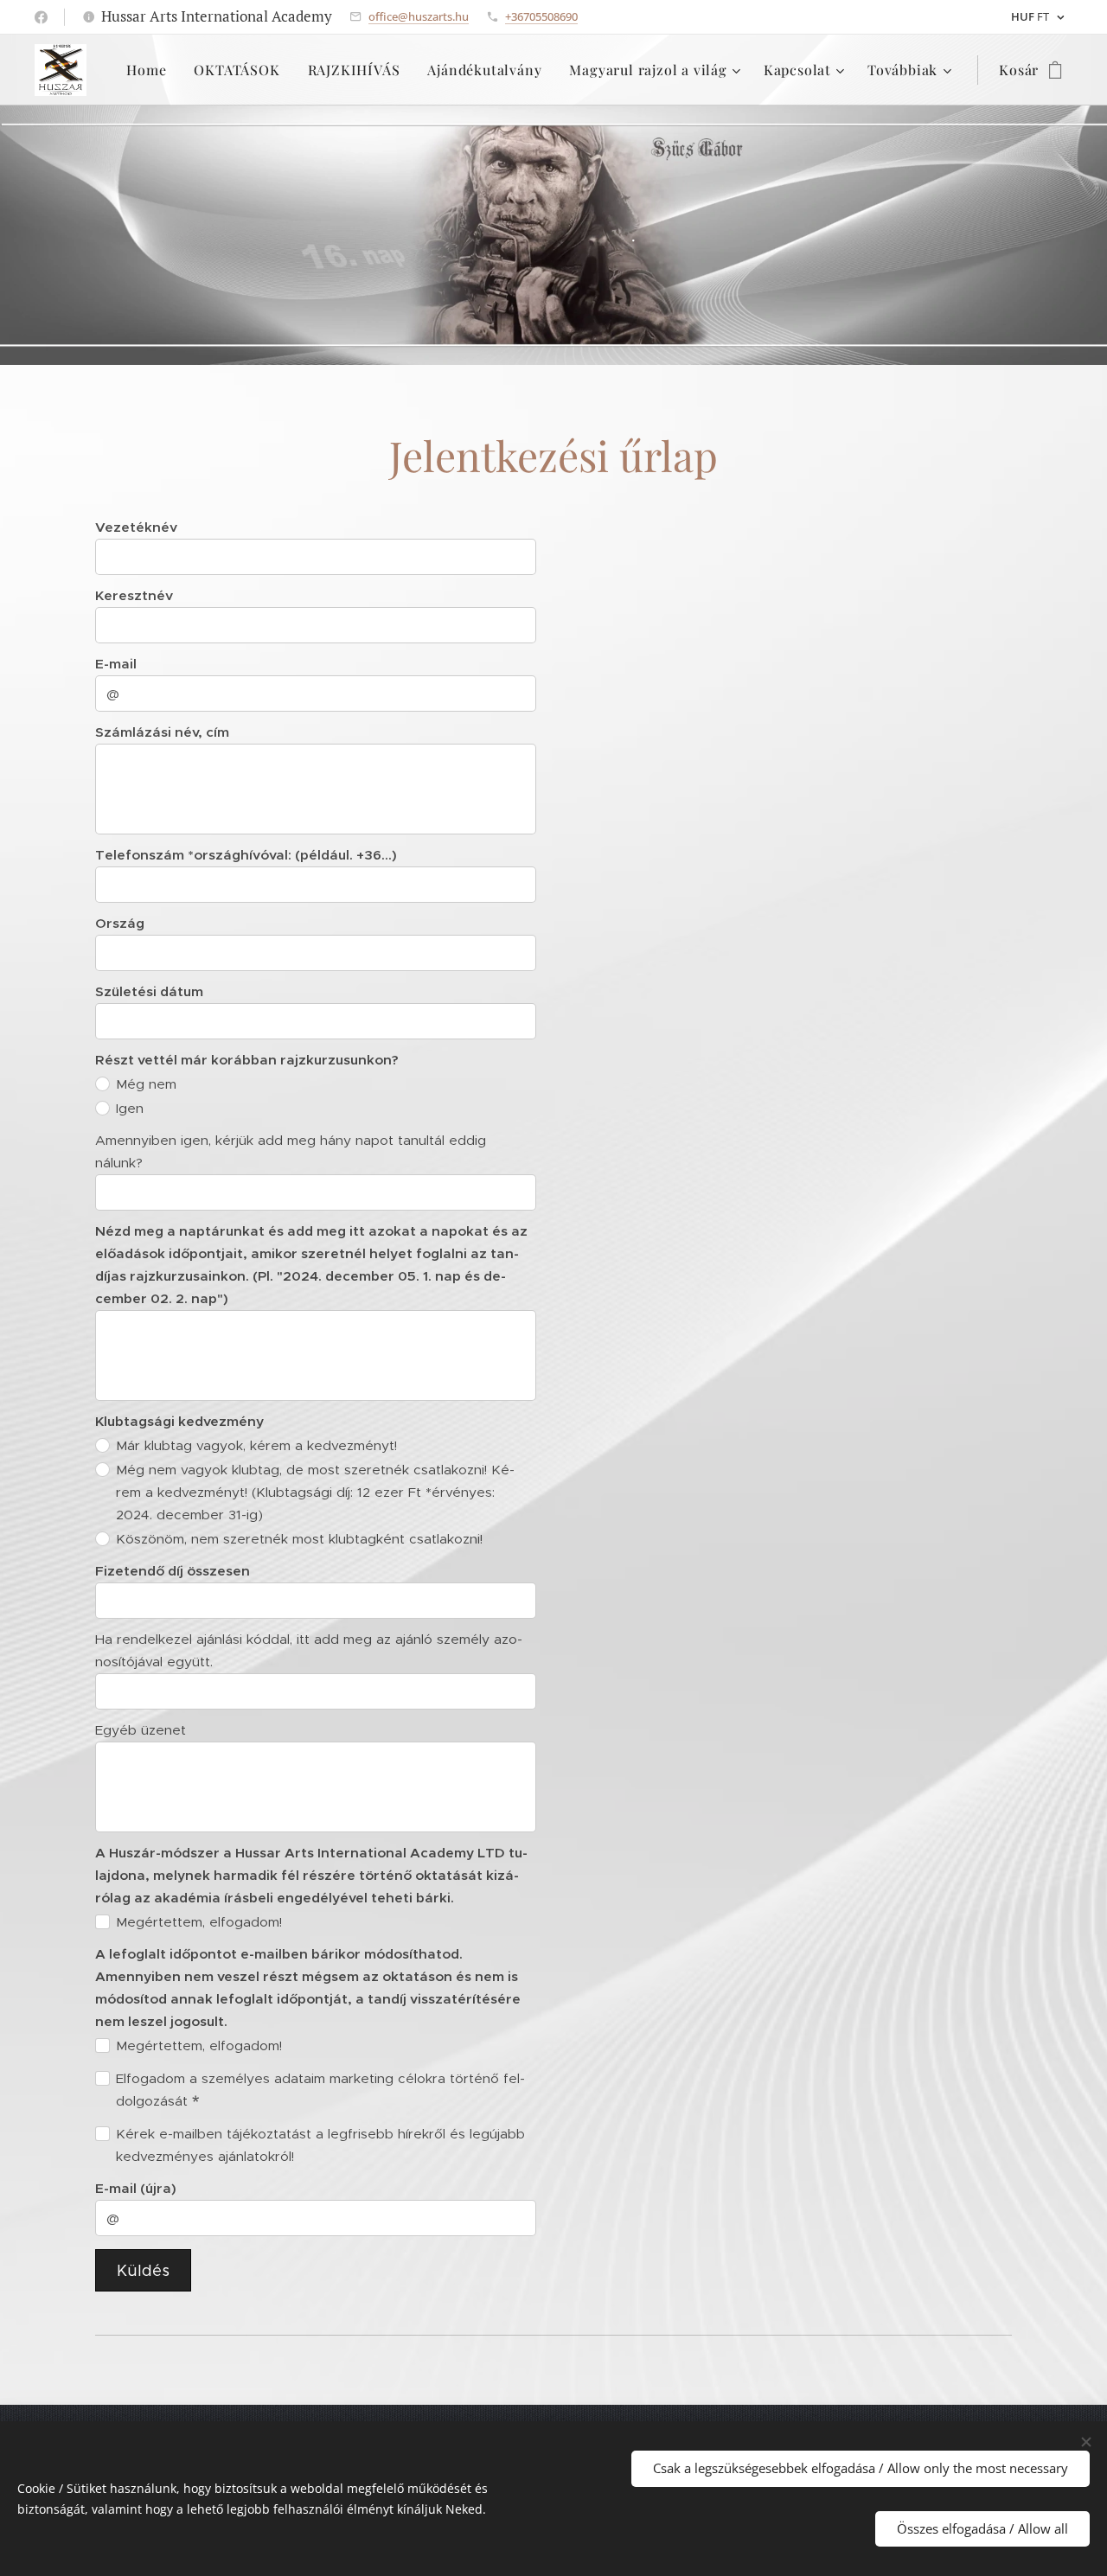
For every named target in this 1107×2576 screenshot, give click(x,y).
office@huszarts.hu (419, 16)
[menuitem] (151, 70)
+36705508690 (541, 16)
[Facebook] (41, 17)
